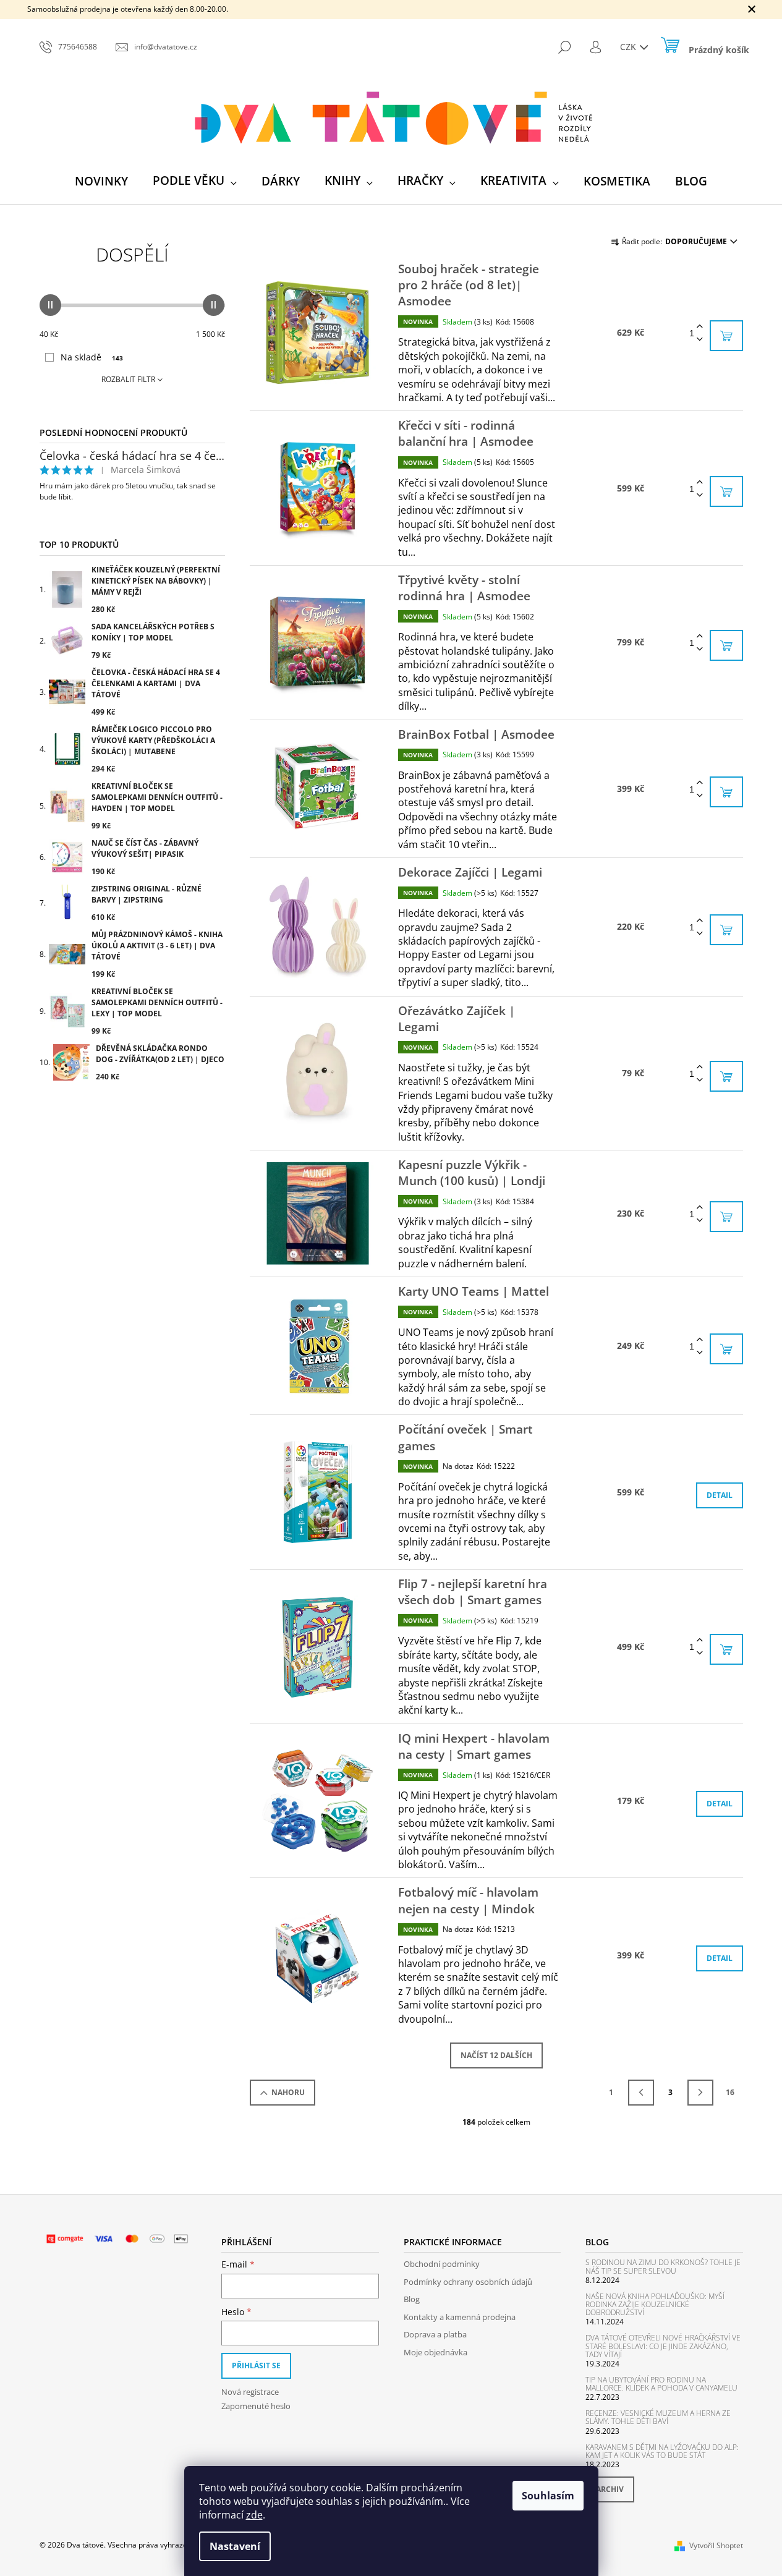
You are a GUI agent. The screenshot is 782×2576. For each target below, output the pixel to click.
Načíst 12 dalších (496, 2055)
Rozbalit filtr (128, 379)
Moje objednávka (436, 2352)
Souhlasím (548, 2496)
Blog (412, 2299)
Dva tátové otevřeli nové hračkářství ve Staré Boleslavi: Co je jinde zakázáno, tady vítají (663, 2346)
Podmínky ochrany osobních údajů (468, 2282)
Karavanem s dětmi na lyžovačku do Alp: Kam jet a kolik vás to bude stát (662, 2451)
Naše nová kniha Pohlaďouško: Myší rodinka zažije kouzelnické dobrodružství (655, 2305)
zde (254, 2515)
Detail (720, 1495)
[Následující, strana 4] (700, 2093)
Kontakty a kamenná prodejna (460, 2317)
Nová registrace (250, 2392)
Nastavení (235, 2546)
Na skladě (92, 357)
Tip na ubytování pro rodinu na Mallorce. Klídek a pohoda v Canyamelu (661, 2384)
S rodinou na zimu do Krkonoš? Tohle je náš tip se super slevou (663, 2266)
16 (730, 2092)
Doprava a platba (435, 2334)
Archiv (610, 2489)
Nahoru (288, 2092)
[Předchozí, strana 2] (641, 2093)
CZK (629, 47)
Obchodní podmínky (442, 2264)
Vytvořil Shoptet (716, 2545)
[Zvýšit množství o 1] (700, 327)
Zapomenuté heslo (256, 2406)
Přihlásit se (256, 2366)
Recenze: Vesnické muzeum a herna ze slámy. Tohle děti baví (658, 2417)
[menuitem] (101, 181)
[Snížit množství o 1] (700, 340)
